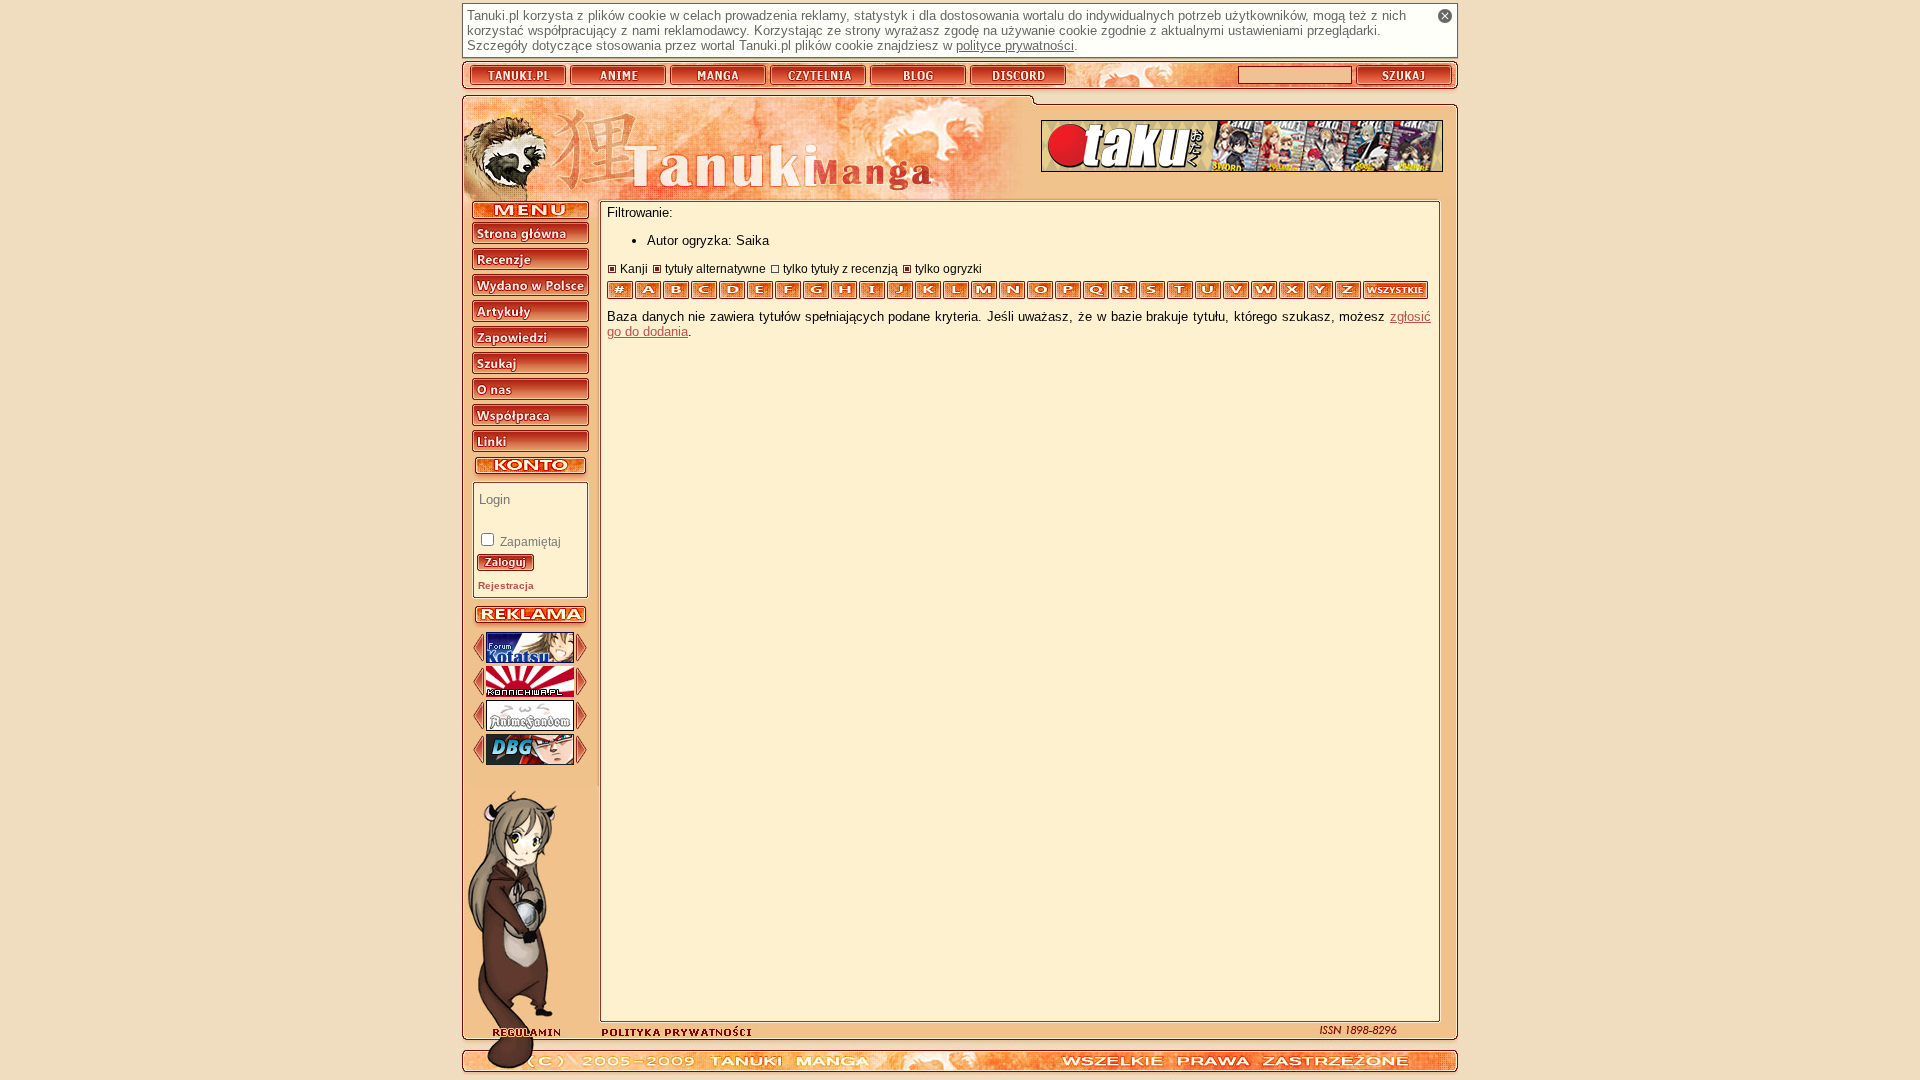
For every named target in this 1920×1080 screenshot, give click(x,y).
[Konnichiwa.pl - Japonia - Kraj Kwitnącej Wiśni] (530, 692)
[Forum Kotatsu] (530, 658)
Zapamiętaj (529, 542)
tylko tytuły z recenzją (840, 268)
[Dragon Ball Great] (530, 760)
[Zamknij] (1445, 16)
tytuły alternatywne (715, 268)
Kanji (634, 268)
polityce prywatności (1015, 45)
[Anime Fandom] (530, 726)
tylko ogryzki (948, 268)
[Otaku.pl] (1242, 147)
